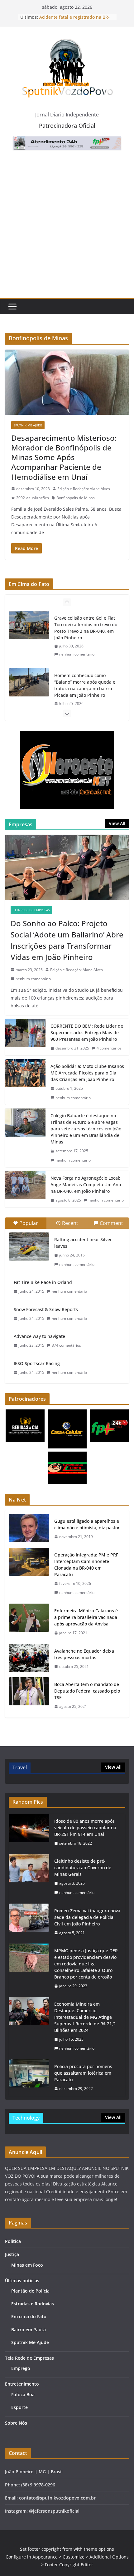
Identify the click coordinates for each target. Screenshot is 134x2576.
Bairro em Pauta (29, 2330)
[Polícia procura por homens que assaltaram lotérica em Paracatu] (29, 2078)
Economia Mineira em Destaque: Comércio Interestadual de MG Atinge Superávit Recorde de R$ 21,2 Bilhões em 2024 (85, 2017)
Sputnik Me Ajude (28, 425)
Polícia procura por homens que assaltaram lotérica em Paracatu (83, 2073)
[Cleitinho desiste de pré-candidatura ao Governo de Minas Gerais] (29, 1877)
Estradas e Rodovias (33, 2304)
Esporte (19, 2407)
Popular (29, 1223)
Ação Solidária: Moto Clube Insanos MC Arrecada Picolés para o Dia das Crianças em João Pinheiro (87, 1073)
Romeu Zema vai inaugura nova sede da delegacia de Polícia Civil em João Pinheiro (87, 1917)
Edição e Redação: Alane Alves (84, 489)
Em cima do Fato (29, 2316)
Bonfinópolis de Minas (76, 498)
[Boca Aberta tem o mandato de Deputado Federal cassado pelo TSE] (29, 1696)
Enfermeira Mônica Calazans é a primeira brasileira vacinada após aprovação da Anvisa (86, 1617)
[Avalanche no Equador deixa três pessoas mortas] (29, 1659)
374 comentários (66, 1345)
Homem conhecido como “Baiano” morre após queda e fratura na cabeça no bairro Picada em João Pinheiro (85, 685)
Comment (111, 1223)
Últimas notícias (22, 2281)
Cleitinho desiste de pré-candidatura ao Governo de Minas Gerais (83, 1868)
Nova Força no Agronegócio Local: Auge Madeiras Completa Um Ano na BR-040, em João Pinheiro (86, 1185)
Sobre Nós (16, 2423)
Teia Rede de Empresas (31, 910)
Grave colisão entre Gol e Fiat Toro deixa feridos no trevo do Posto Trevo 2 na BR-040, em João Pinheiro (86, 628)
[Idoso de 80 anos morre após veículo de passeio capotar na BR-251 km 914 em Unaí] (29, 1832)
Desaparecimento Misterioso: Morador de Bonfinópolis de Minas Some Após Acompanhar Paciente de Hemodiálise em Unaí (64, 457)
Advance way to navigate (39, 1336)
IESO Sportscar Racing (37, 1363)
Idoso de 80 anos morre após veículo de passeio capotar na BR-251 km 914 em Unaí (85, 1828)
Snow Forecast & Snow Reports (46, 1309)
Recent (70, 1223)
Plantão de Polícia (30, 2291)
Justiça (12, 2254)
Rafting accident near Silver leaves (83, 1243)
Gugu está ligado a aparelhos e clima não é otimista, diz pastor (87, 1524)
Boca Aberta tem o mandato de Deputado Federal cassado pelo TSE (87, 1691)
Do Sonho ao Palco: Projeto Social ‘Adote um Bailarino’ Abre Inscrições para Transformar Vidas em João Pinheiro (67, 940)
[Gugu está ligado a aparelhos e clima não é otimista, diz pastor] (29, 1529)
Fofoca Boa (23, 2394)
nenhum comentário (77, 654)
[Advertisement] (67, 228)
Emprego (21, 2368)
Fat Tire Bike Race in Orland (43, 1282)
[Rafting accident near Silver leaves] (29, 1246)
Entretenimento (22, 2384)
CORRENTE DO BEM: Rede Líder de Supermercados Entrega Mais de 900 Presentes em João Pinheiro (87, 1032)
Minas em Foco (27, 2265)
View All (117, 823)
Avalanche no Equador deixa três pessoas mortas (84, 1654)
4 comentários (109, 1048)
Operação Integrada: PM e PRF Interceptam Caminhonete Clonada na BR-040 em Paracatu (86, 1565)
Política (13, 2241)
